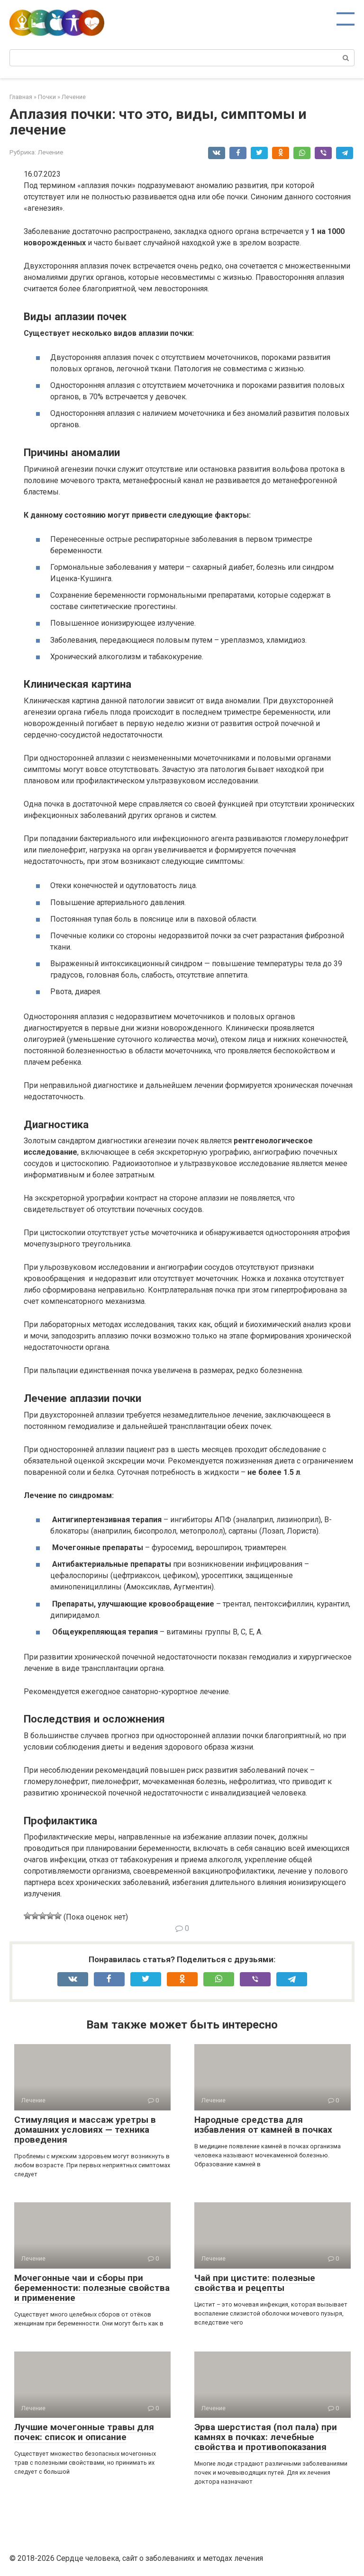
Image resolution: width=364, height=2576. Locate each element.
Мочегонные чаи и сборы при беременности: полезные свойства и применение (92, 2288)
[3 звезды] (43, 1916)
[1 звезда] (27, 1916)
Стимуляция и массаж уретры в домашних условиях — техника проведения (85, 2130)
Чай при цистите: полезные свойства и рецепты (255, 2283)
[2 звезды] (35, 1916)
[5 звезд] (58, 1916)
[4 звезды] (50, 1916)
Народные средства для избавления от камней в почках (263, 2125)
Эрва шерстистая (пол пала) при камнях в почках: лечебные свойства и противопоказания (266, 2437)
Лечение (50, 152)
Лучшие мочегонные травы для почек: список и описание (84, 2432)
